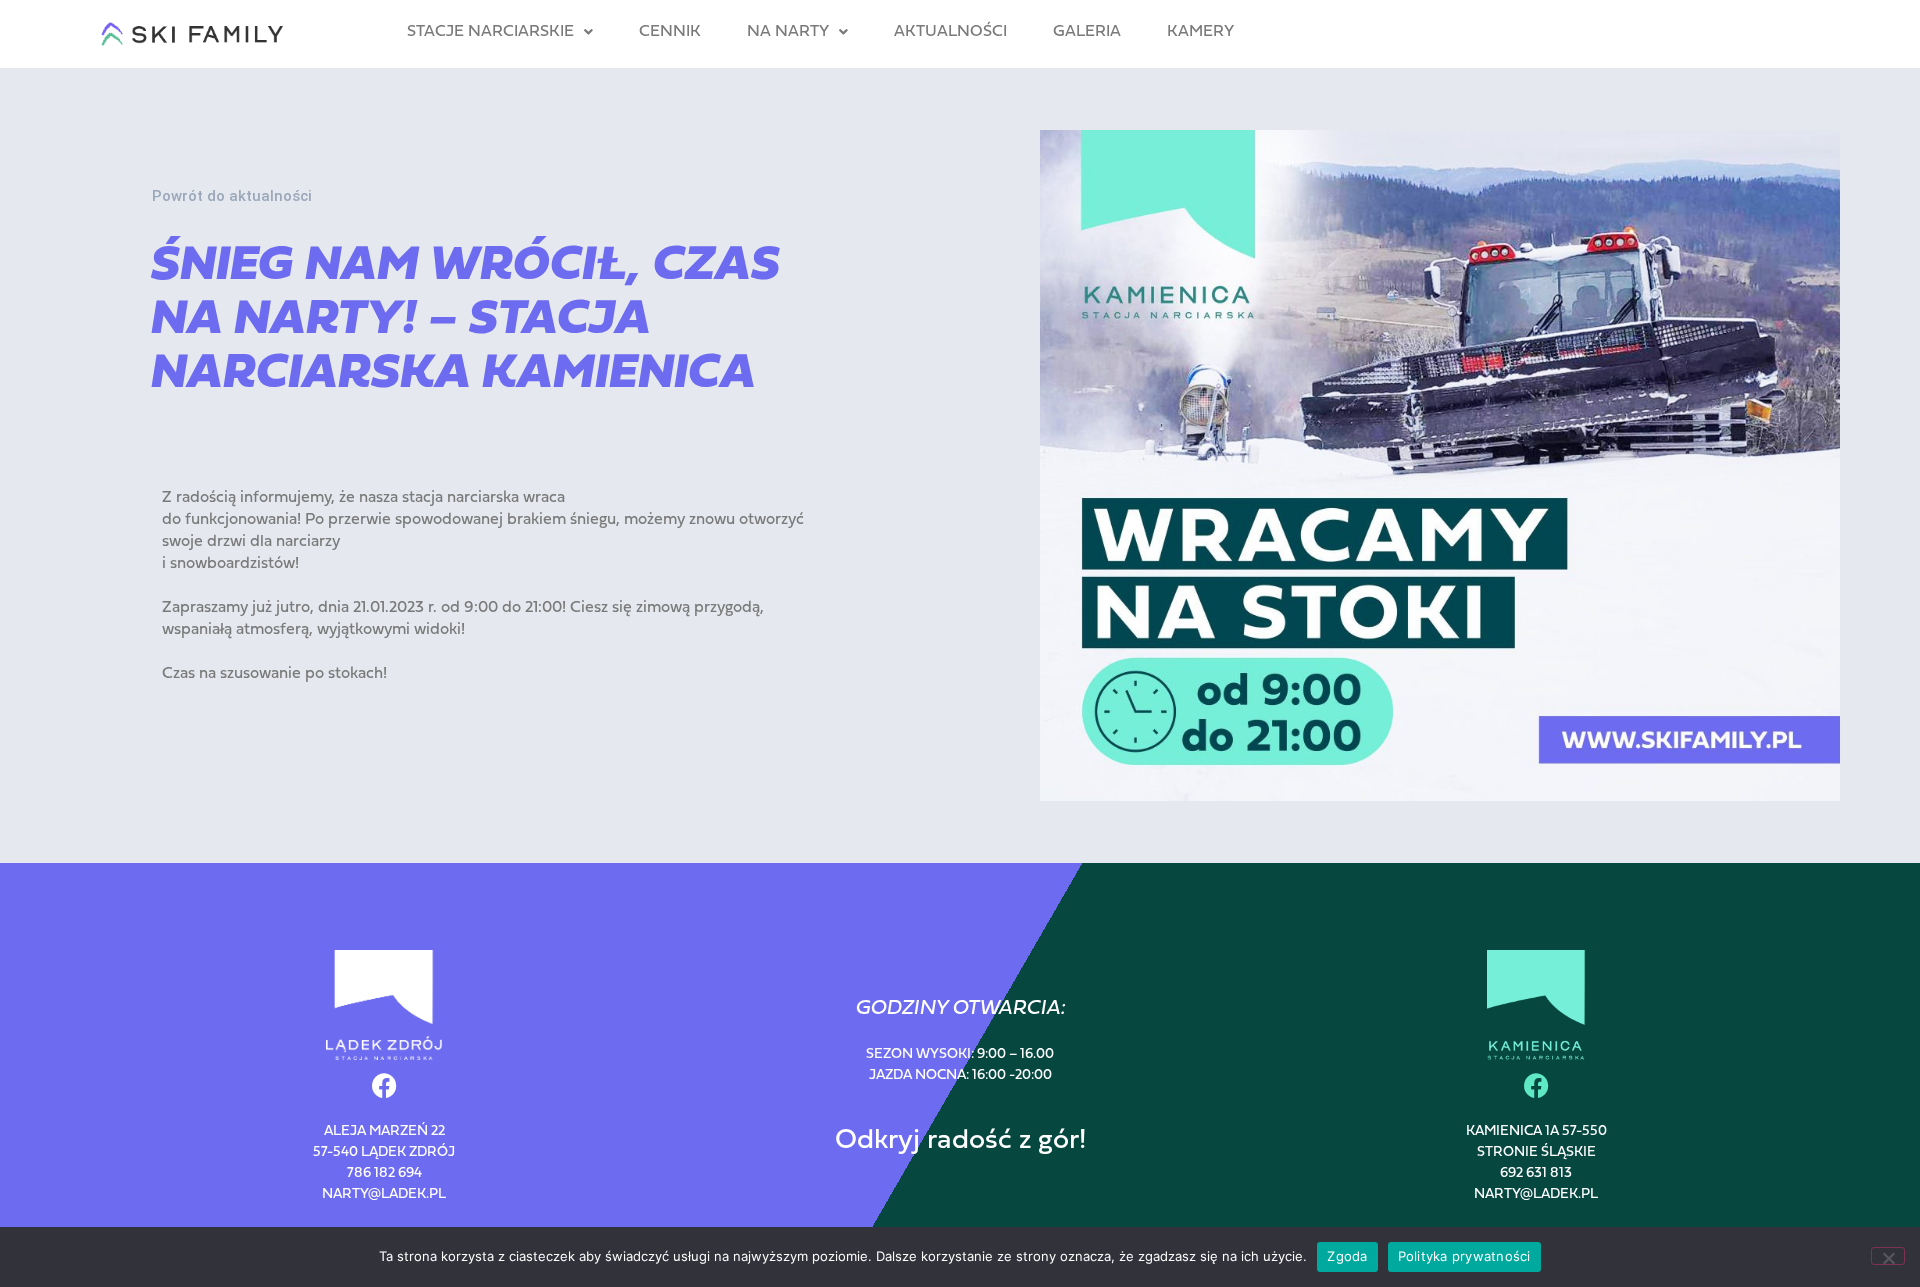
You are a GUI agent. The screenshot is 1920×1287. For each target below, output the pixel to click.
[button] (500, 32)
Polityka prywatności (1464, 1256)
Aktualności (950, 32)
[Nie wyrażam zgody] (1888, 1256)
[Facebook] (384, 1085)
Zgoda (1347, 1256)
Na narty (788, 32)
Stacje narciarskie (490, 32)
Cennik (670, 32)
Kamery (1200, 32)
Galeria (1087, 32)
